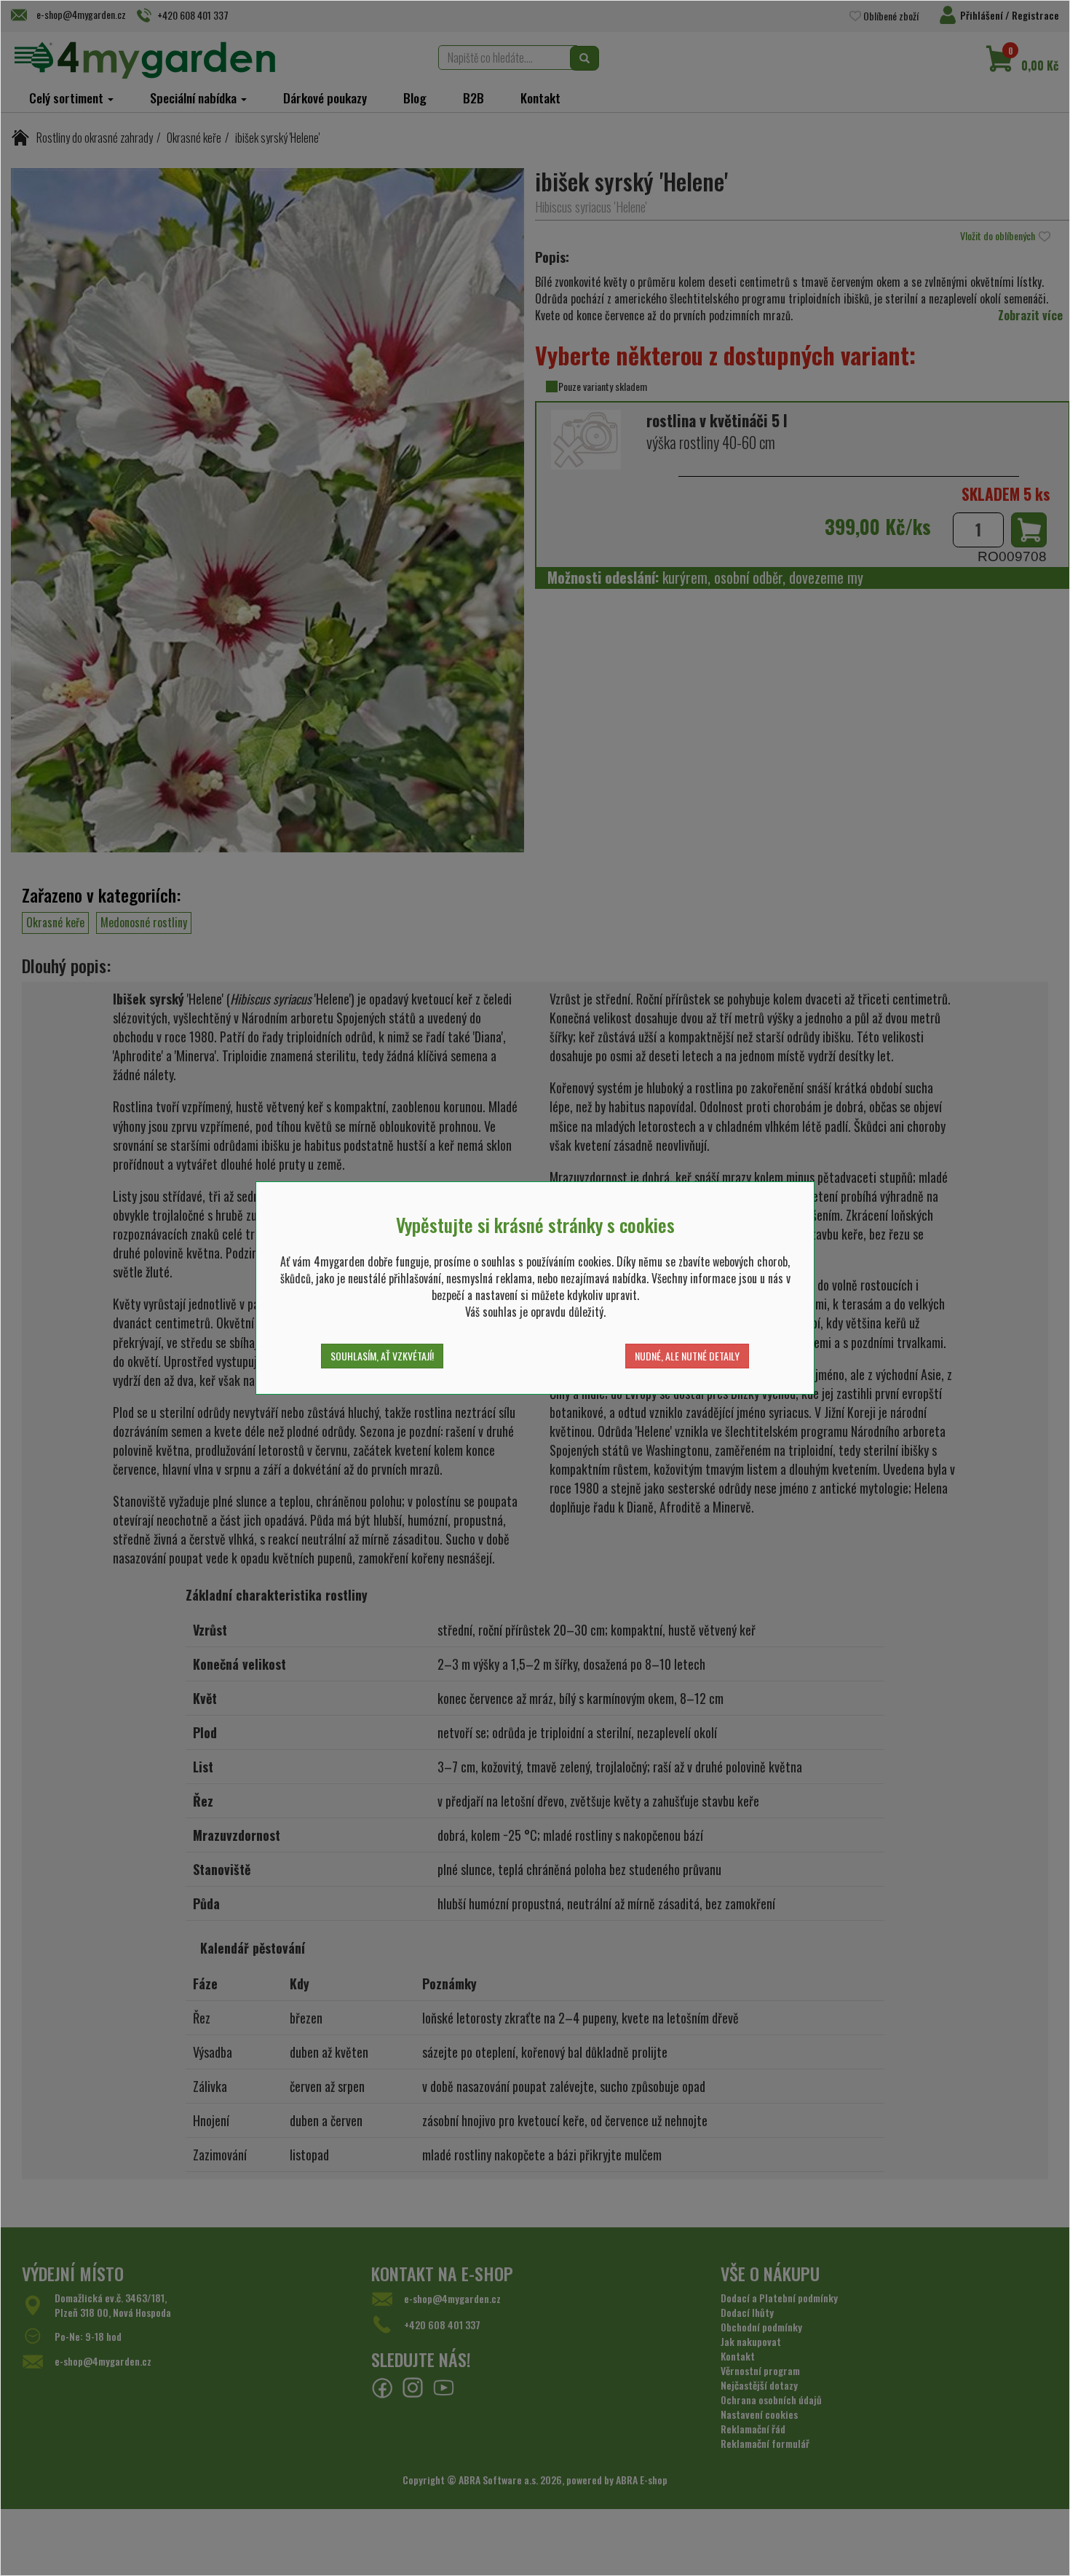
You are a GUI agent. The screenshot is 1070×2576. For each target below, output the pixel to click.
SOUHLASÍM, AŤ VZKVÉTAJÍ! (382, 1356)
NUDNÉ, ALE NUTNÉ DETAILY (687, 1356)
